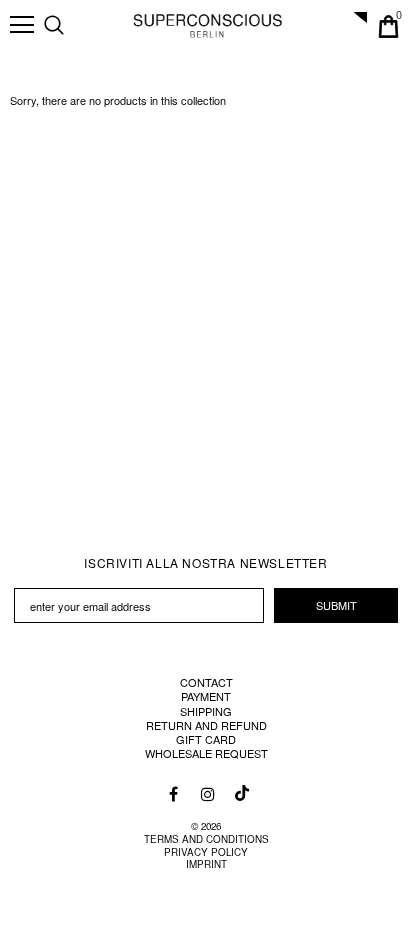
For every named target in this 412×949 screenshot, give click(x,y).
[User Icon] (354, 26)
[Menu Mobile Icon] (22, 25)
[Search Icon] (74, 26)
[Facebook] (174, 793)
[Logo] (208, 25)
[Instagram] (207, 793)
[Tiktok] (240, 788)
